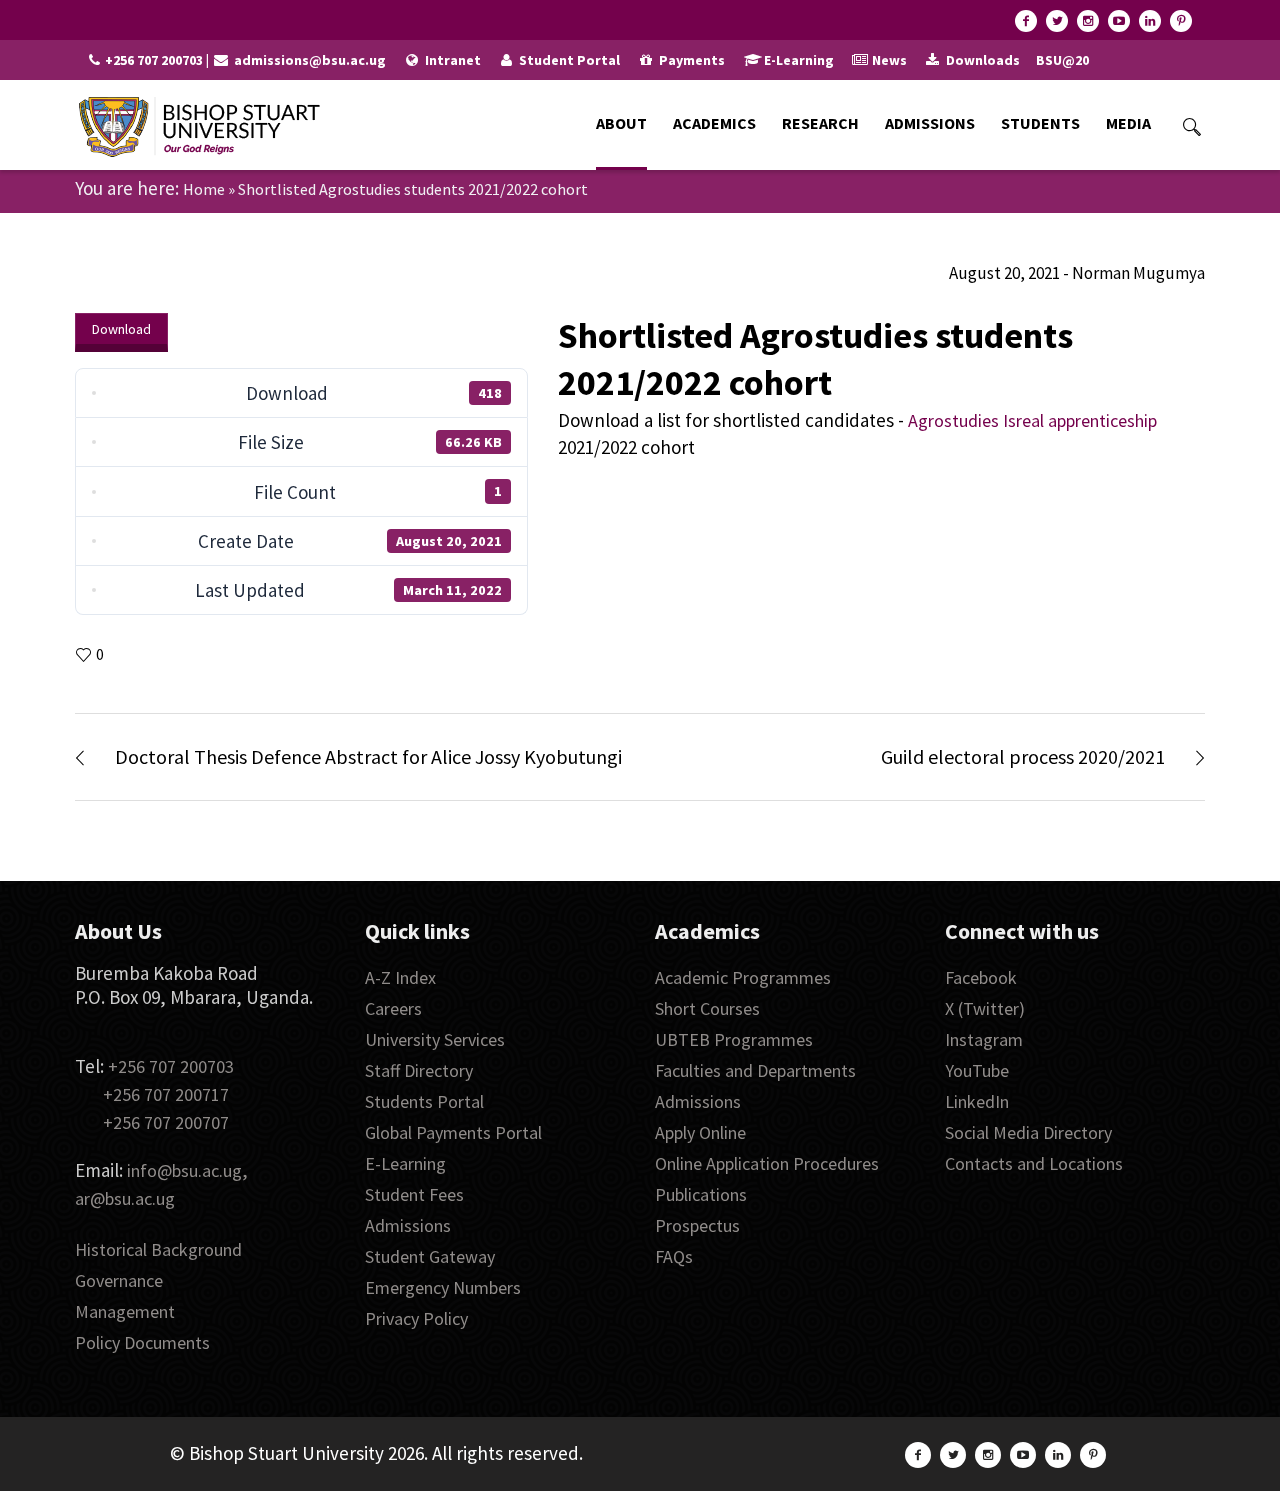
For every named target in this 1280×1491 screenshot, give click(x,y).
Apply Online (700, 1132)
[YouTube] (1119, 21)
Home (204, 189)
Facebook (981, 977)
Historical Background (158, 1249)
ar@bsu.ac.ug (125, 1198)
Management (125, 1311)
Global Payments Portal (453, 1132)
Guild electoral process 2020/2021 (1023, 756)
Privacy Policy (416, 1318)
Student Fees (414, 1194)
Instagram (984, 1039)
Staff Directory (419, 1070)
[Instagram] (1088, 21)
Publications (701, 1194)
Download (121, 329)
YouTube (977, 1070)
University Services (435, 1039)
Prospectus (697, 1225)
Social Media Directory (1028, 1132)
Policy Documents (142, 1342)
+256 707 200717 (166, 1094)
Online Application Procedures (767, 1163)
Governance (119, 1280)
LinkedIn (977, 1101)
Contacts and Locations (1034, 1163)
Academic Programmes (743, 977)
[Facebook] (1026, 21)
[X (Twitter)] (1057, 21)
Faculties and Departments (755, 1070)
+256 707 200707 (166, 1122)
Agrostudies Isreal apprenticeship (1032, 420)
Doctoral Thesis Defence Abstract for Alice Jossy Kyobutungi (368, 756)
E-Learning (405, 1163)
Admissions (408, 1225)
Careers (393, 1008)
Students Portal (424, 1101)
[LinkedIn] (1150, 21)
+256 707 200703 (171, 1066)
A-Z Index (400, 977)
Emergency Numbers (443, 1287)
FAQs (674, 1256)
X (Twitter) (985, 1008)
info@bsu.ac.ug (184, 1170)
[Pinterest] (1181, 21)
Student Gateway (430, 1256)
